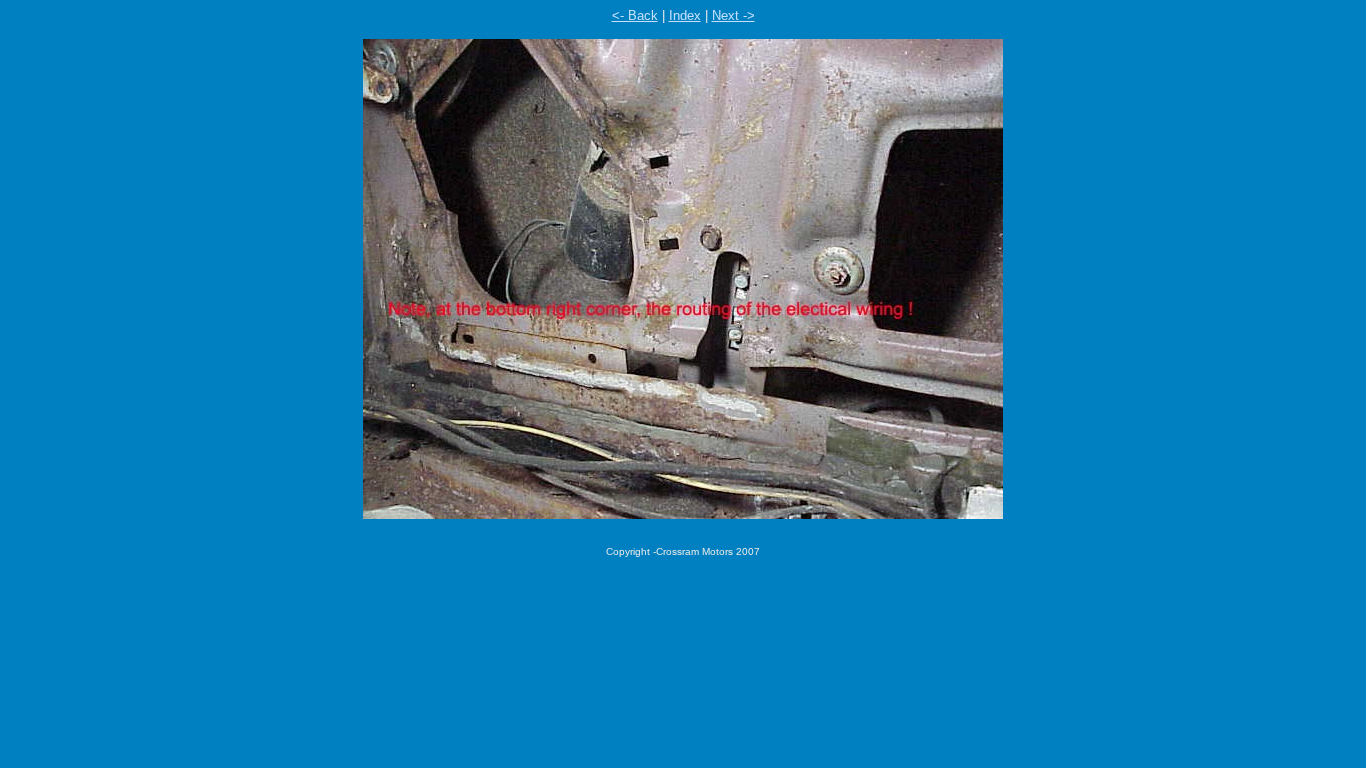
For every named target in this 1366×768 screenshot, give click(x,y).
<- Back (635, 15)
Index (685, 15)
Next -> (733, 15)
